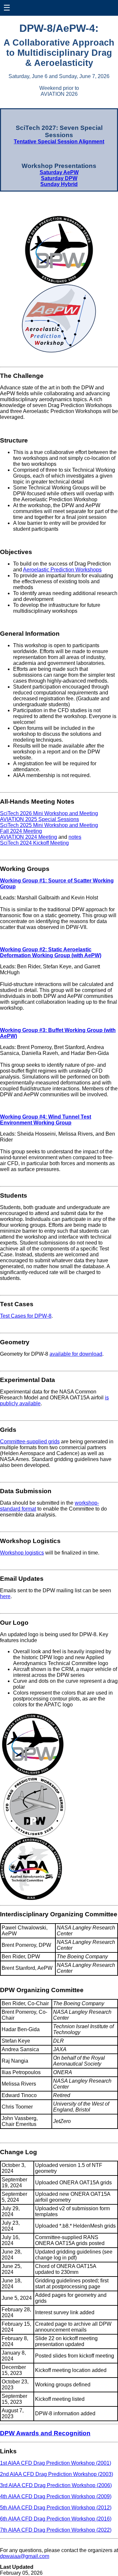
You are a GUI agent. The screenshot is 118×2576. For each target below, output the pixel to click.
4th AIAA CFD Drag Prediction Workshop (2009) (56, 2496)
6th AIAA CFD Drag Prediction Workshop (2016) (56, 2519)
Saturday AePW (59, 172)
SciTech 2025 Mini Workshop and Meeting (49, 825)
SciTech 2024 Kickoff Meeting (34, 843)
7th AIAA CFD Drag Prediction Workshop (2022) (56, 2530)
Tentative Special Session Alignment (59, 142)
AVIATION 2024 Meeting (29, 837)
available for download (76, 1354)
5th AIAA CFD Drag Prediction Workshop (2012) (56, 2508)
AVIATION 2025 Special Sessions (39, 819)
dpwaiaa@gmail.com (25, 2556)
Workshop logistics (22, 1553)
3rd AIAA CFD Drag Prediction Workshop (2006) (56, 2485)
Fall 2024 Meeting (21, 831)
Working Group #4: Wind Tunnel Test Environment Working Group (46, 1120)
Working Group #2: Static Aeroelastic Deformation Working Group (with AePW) (51, 952)
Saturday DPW (59, 178)
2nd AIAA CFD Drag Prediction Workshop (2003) (57, 2474)
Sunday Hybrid (59, 184)
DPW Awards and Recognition (45, 2433)
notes (75, 837)
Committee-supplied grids (30, 1442)
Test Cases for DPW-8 (26, 1316)
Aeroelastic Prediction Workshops (62, 570)
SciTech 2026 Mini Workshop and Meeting (49, 813)
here (5, 1596)
